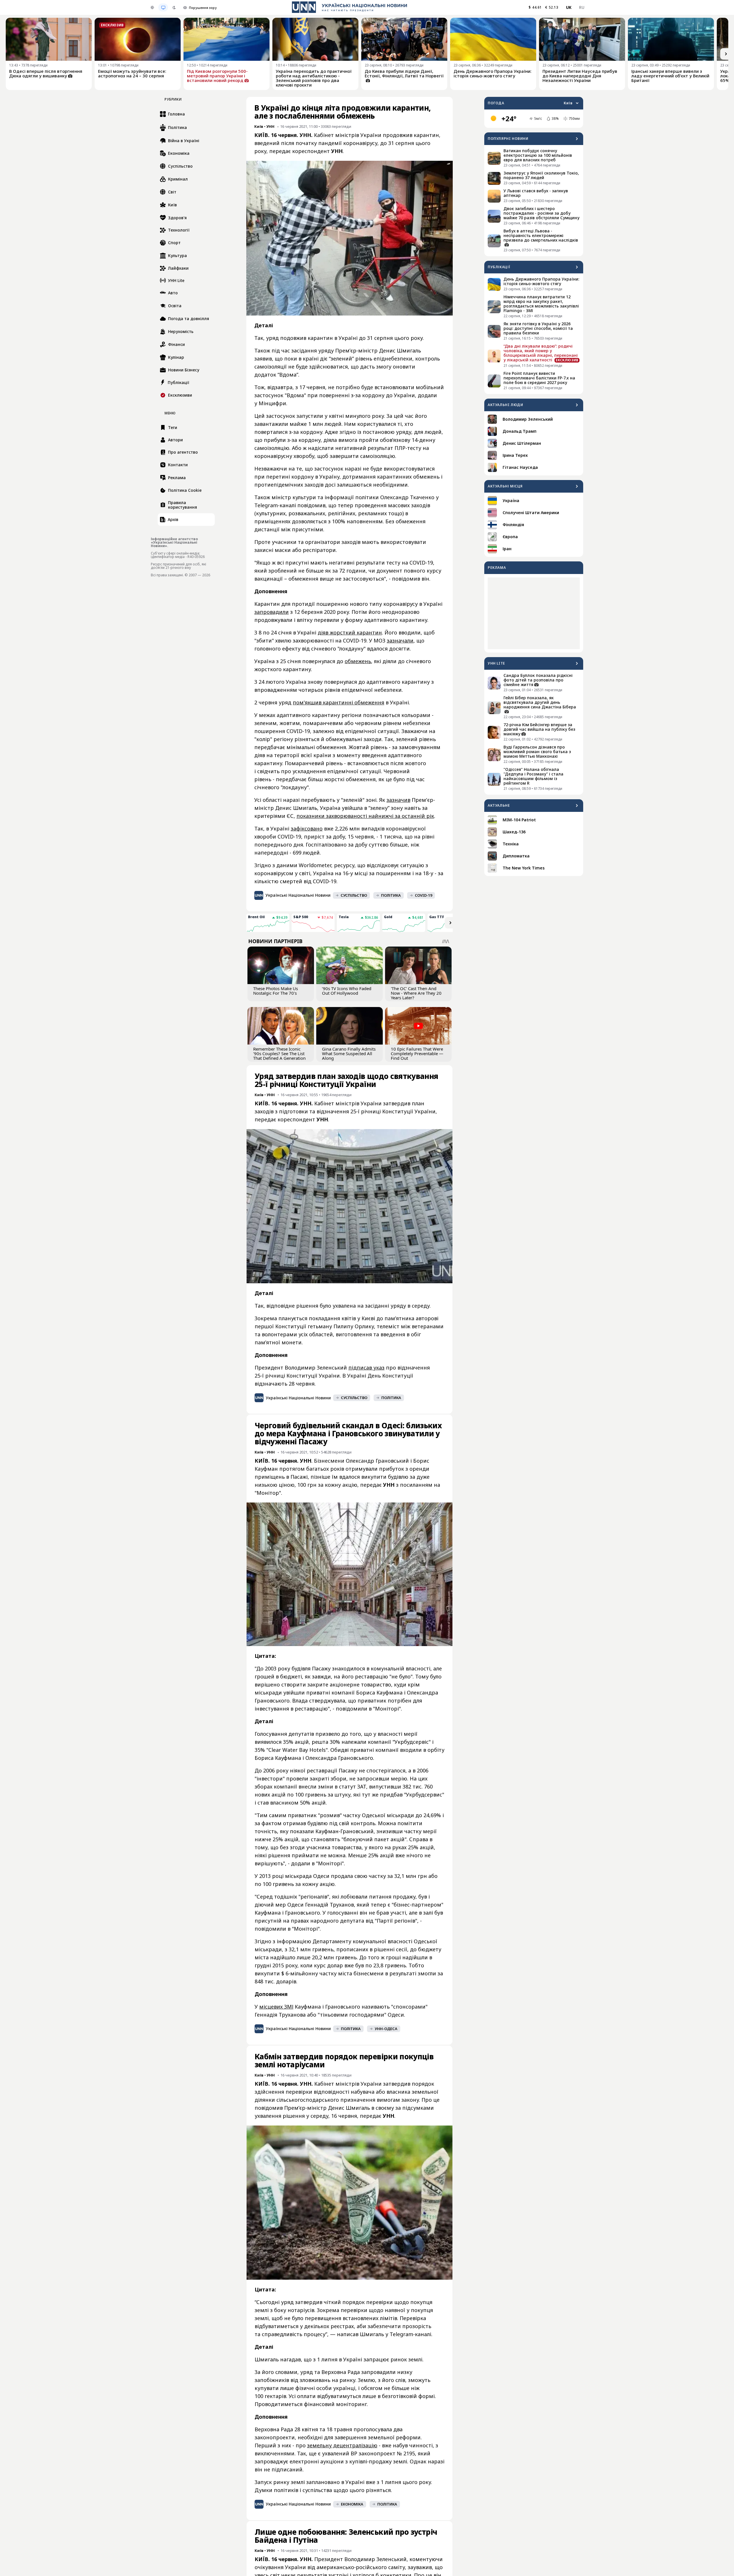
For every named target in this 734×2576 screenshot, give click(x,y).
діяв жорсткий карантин (350, 632)
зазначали (400, 640)
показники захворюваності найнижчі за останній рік (365, 816)
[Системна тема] (163, 7)
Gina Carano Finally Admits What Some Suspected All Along (349, 1053)
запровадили (272, 612)
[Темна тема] (174, 7)
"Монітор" (268, 1493)
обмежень (358, 661)
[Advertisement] (534, 613)
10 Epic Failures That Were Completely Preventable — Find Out (417, 1053)
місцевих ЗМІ (276, 2007)
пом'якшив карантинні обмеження (338, 702)
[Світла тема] (152, 7)
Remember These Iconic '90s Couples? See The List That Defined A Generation (279, 1053)
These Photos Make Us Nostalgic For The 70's (276, 991)
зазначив (398, 800)
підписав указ (366, 1368)
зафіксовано (307, 828)
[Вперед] (726, 54)
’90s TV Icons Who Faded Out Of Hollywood (347, 991)
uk (569, 7)
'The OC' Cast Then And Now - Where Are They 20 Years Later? (416, 993)
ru (582, 7)
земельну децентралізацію (342, 2445)
